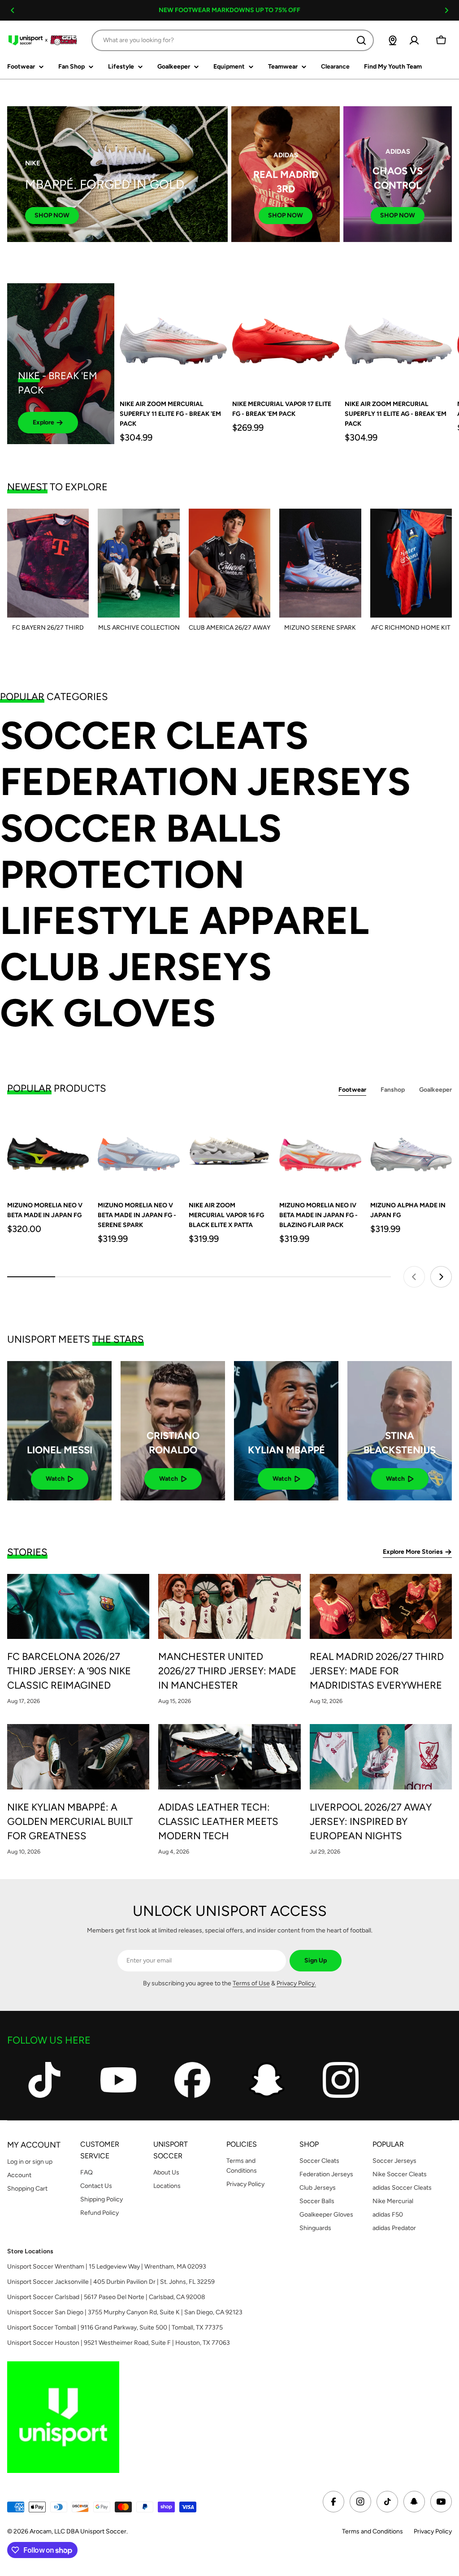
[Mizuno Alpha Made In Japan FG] (411, 1151)
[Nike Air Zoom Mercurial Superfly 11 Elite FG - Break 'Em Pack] (173, 337)
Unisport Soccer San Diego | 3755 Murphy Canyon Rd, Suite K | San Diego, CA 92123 (125, 2312)
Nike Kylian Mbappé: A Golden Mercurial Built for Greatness (70, 1822)
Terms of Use (251, 1983)
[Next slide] (441, 1277)
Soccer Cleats (154, 736)
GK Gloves (108, 1013)
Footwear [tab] (352, 1090)
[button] (13, 10)
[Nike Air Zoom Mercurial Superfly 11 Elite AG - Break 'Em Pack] (398, 337)
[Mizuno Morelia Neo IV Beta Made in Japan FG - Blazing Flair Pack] (320, 1151)
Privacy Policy (433, 2531)
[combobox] (233, 40)
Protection (122, 875)
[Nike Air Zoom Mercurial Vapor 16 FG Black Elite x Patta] (229, 1151)
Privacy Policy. (296, 1983)
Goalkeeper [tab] (435, 1090)
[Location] (393, 40)
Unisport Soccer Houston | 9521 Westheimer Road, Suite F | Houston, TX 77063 (119, 2343)
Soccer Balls (141, 828)
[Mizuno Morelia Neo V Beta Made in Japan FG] (48, 1151)
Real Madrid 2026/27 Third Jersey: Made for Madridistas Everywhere (377, 1671)
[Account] (414, 40)
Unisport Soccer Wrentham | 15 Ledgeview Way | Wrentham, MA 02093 (107, 2267)
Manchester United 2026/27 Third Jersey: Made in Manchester (227, 1671)
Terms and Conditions (372, 2531)
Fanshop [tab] (393, 1090)
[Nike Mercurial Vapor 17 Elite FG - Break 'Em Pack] (286, 337)
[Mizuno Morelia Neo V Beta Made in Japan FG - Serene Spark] (139, 1151)
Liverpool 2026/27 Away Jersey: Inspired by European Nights (371, 1822)
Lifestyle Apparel (184, 921)
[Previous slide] (414, 1277)
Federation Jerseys (205, 782)
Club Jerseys (136, 967)
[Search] (361, 40)
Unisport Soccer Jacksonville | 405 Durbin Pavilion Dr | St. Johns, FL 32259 (111, 2282)
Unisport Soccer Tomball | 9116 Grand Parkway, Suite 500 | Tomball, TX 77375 (115, 2327)
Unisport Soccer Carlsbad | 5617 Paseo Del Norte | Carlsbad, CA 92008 (106, 2297)
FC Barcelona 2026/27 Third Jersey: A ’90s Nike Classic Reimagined (69, 1671)
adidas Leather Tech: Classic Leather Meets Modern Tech (218, 1822)
